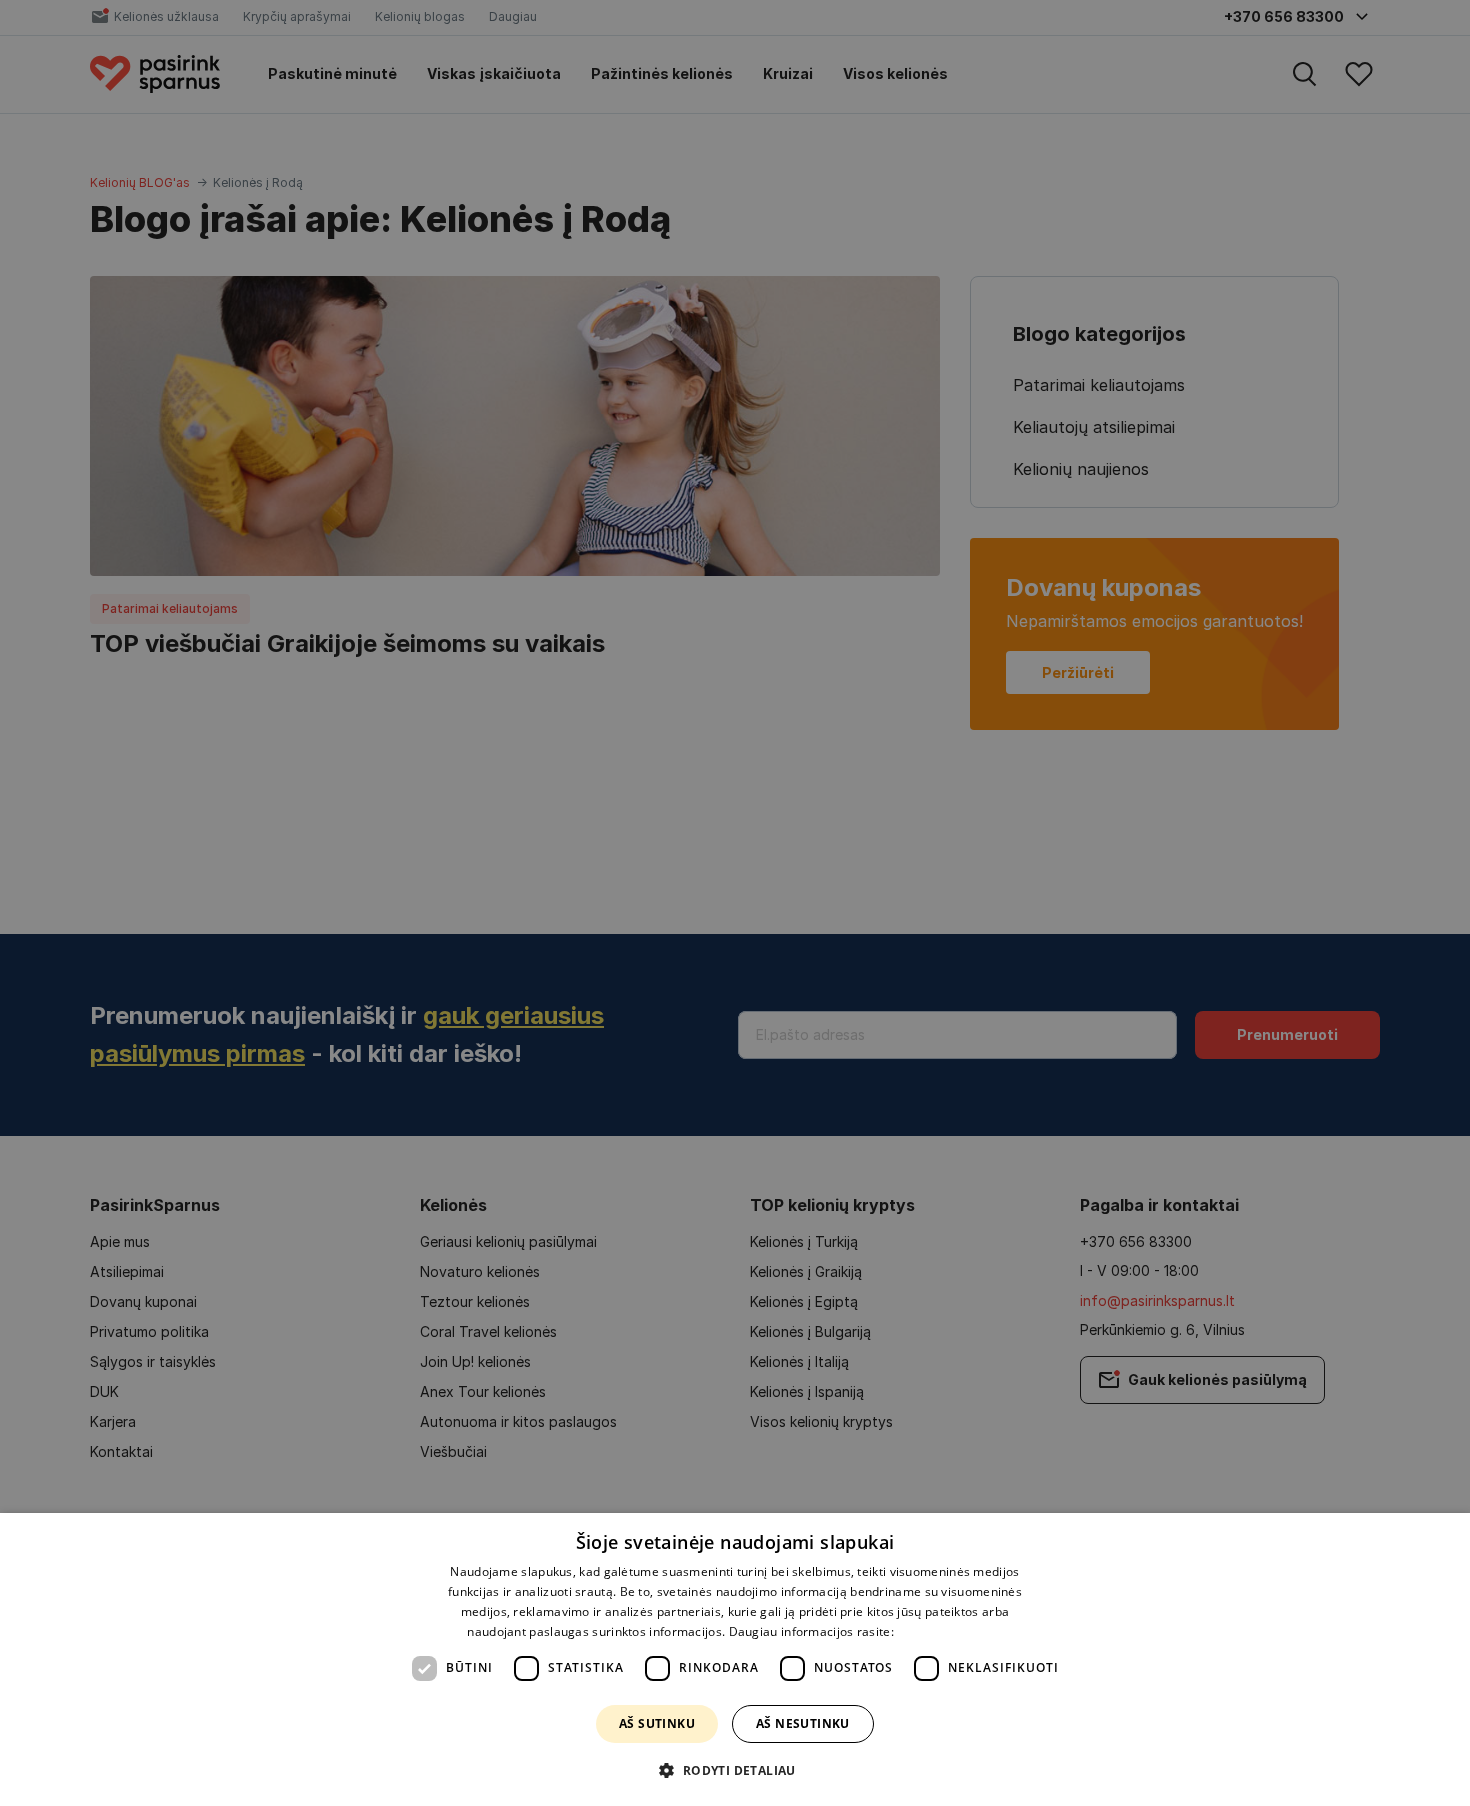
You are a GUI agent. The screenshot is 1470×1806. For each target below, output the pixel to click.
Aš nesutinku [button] (803, 1723)
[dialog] (735, 1659)
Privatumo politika (949, 1631)
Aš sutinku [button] (657, 1723)
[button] (734, 1770)
